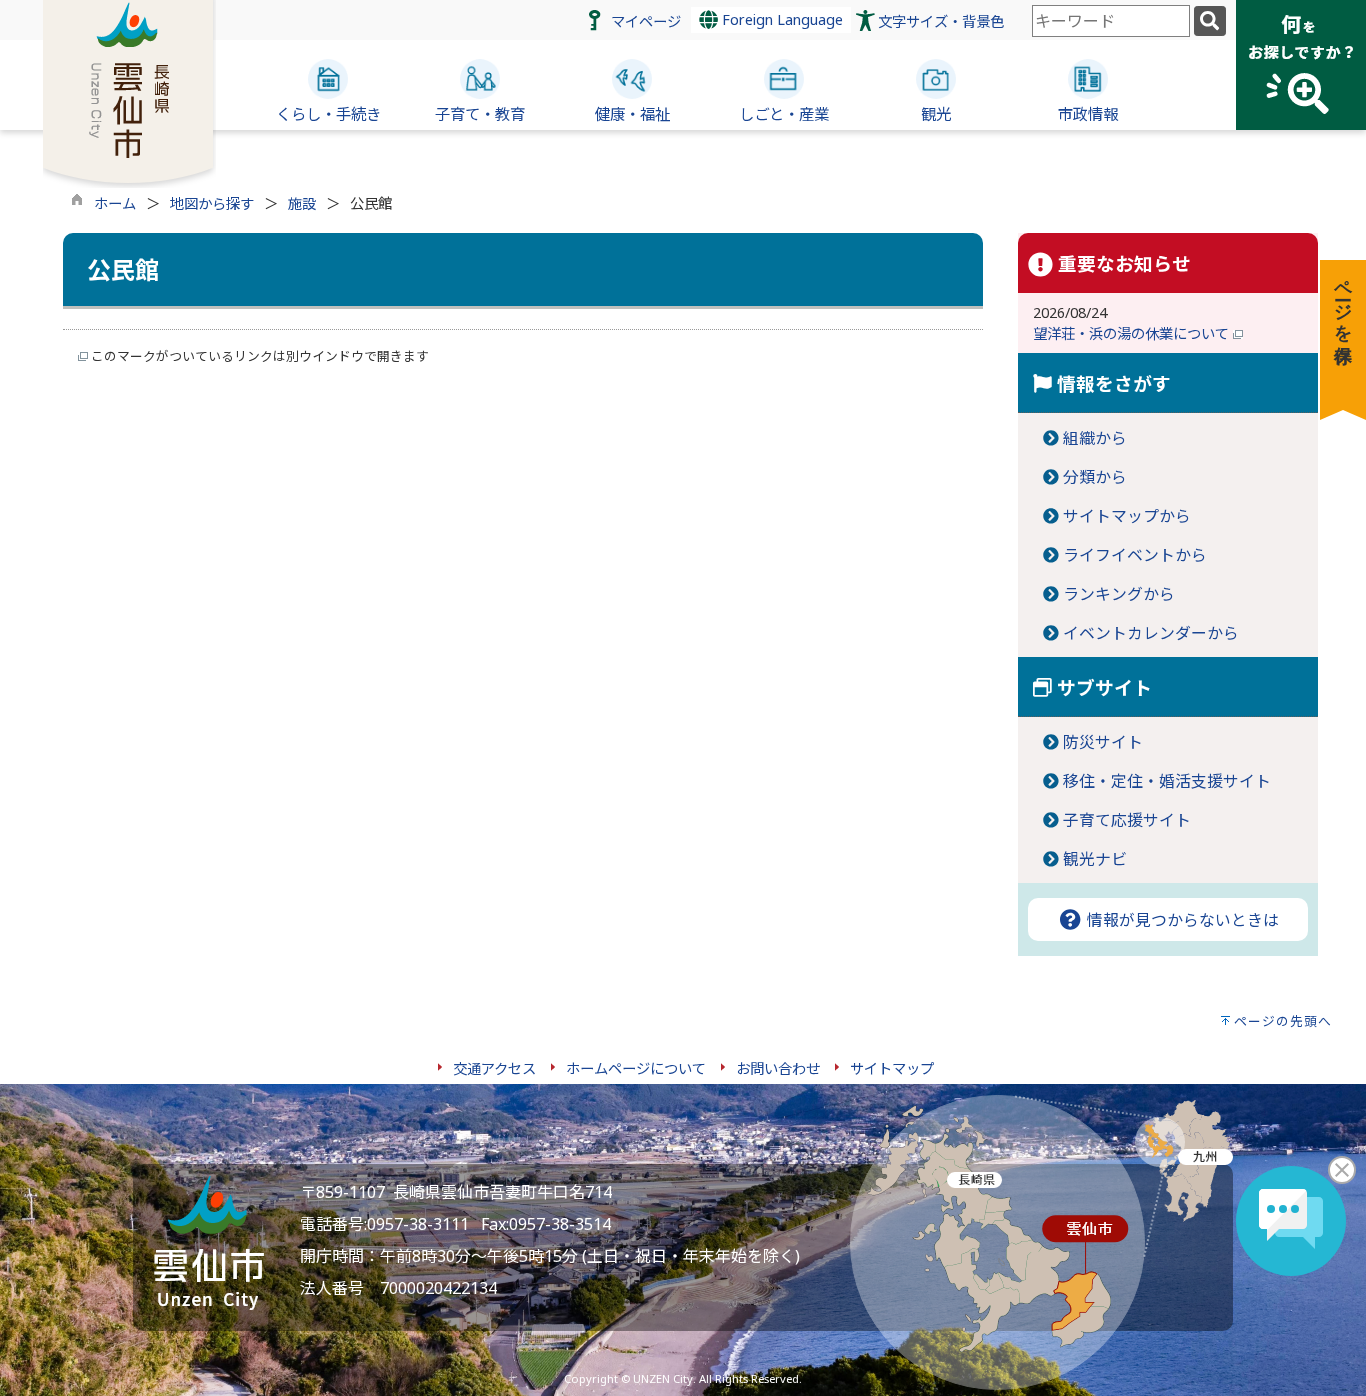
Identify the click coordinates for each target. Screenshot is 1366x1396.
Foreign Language (780, 19)
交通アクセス (494, 1068)
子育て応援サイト (1127, 820)
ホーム (115, 203)
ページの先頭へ (1283, 1021)
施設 (302, 203)
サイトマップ (892, 1068)
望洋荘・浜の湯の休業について (1133, 333)
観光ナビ (1095, 859)
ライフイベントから (1135, 555)
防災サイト (1103, 742)
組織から (1095, 438)
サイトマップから (1127, 516)
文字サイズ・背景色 (941, 21)
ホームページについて (636, 1068)
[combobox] (1111, 21)
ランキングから (1119, 594)
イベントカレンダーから (1151, 633)
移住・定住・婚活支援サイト (1167, 781)
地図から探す (212, 203)
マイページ (646, 21)
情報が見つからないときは (1181, 920)
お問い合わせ (778, 1068)
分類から (1095, 477)
